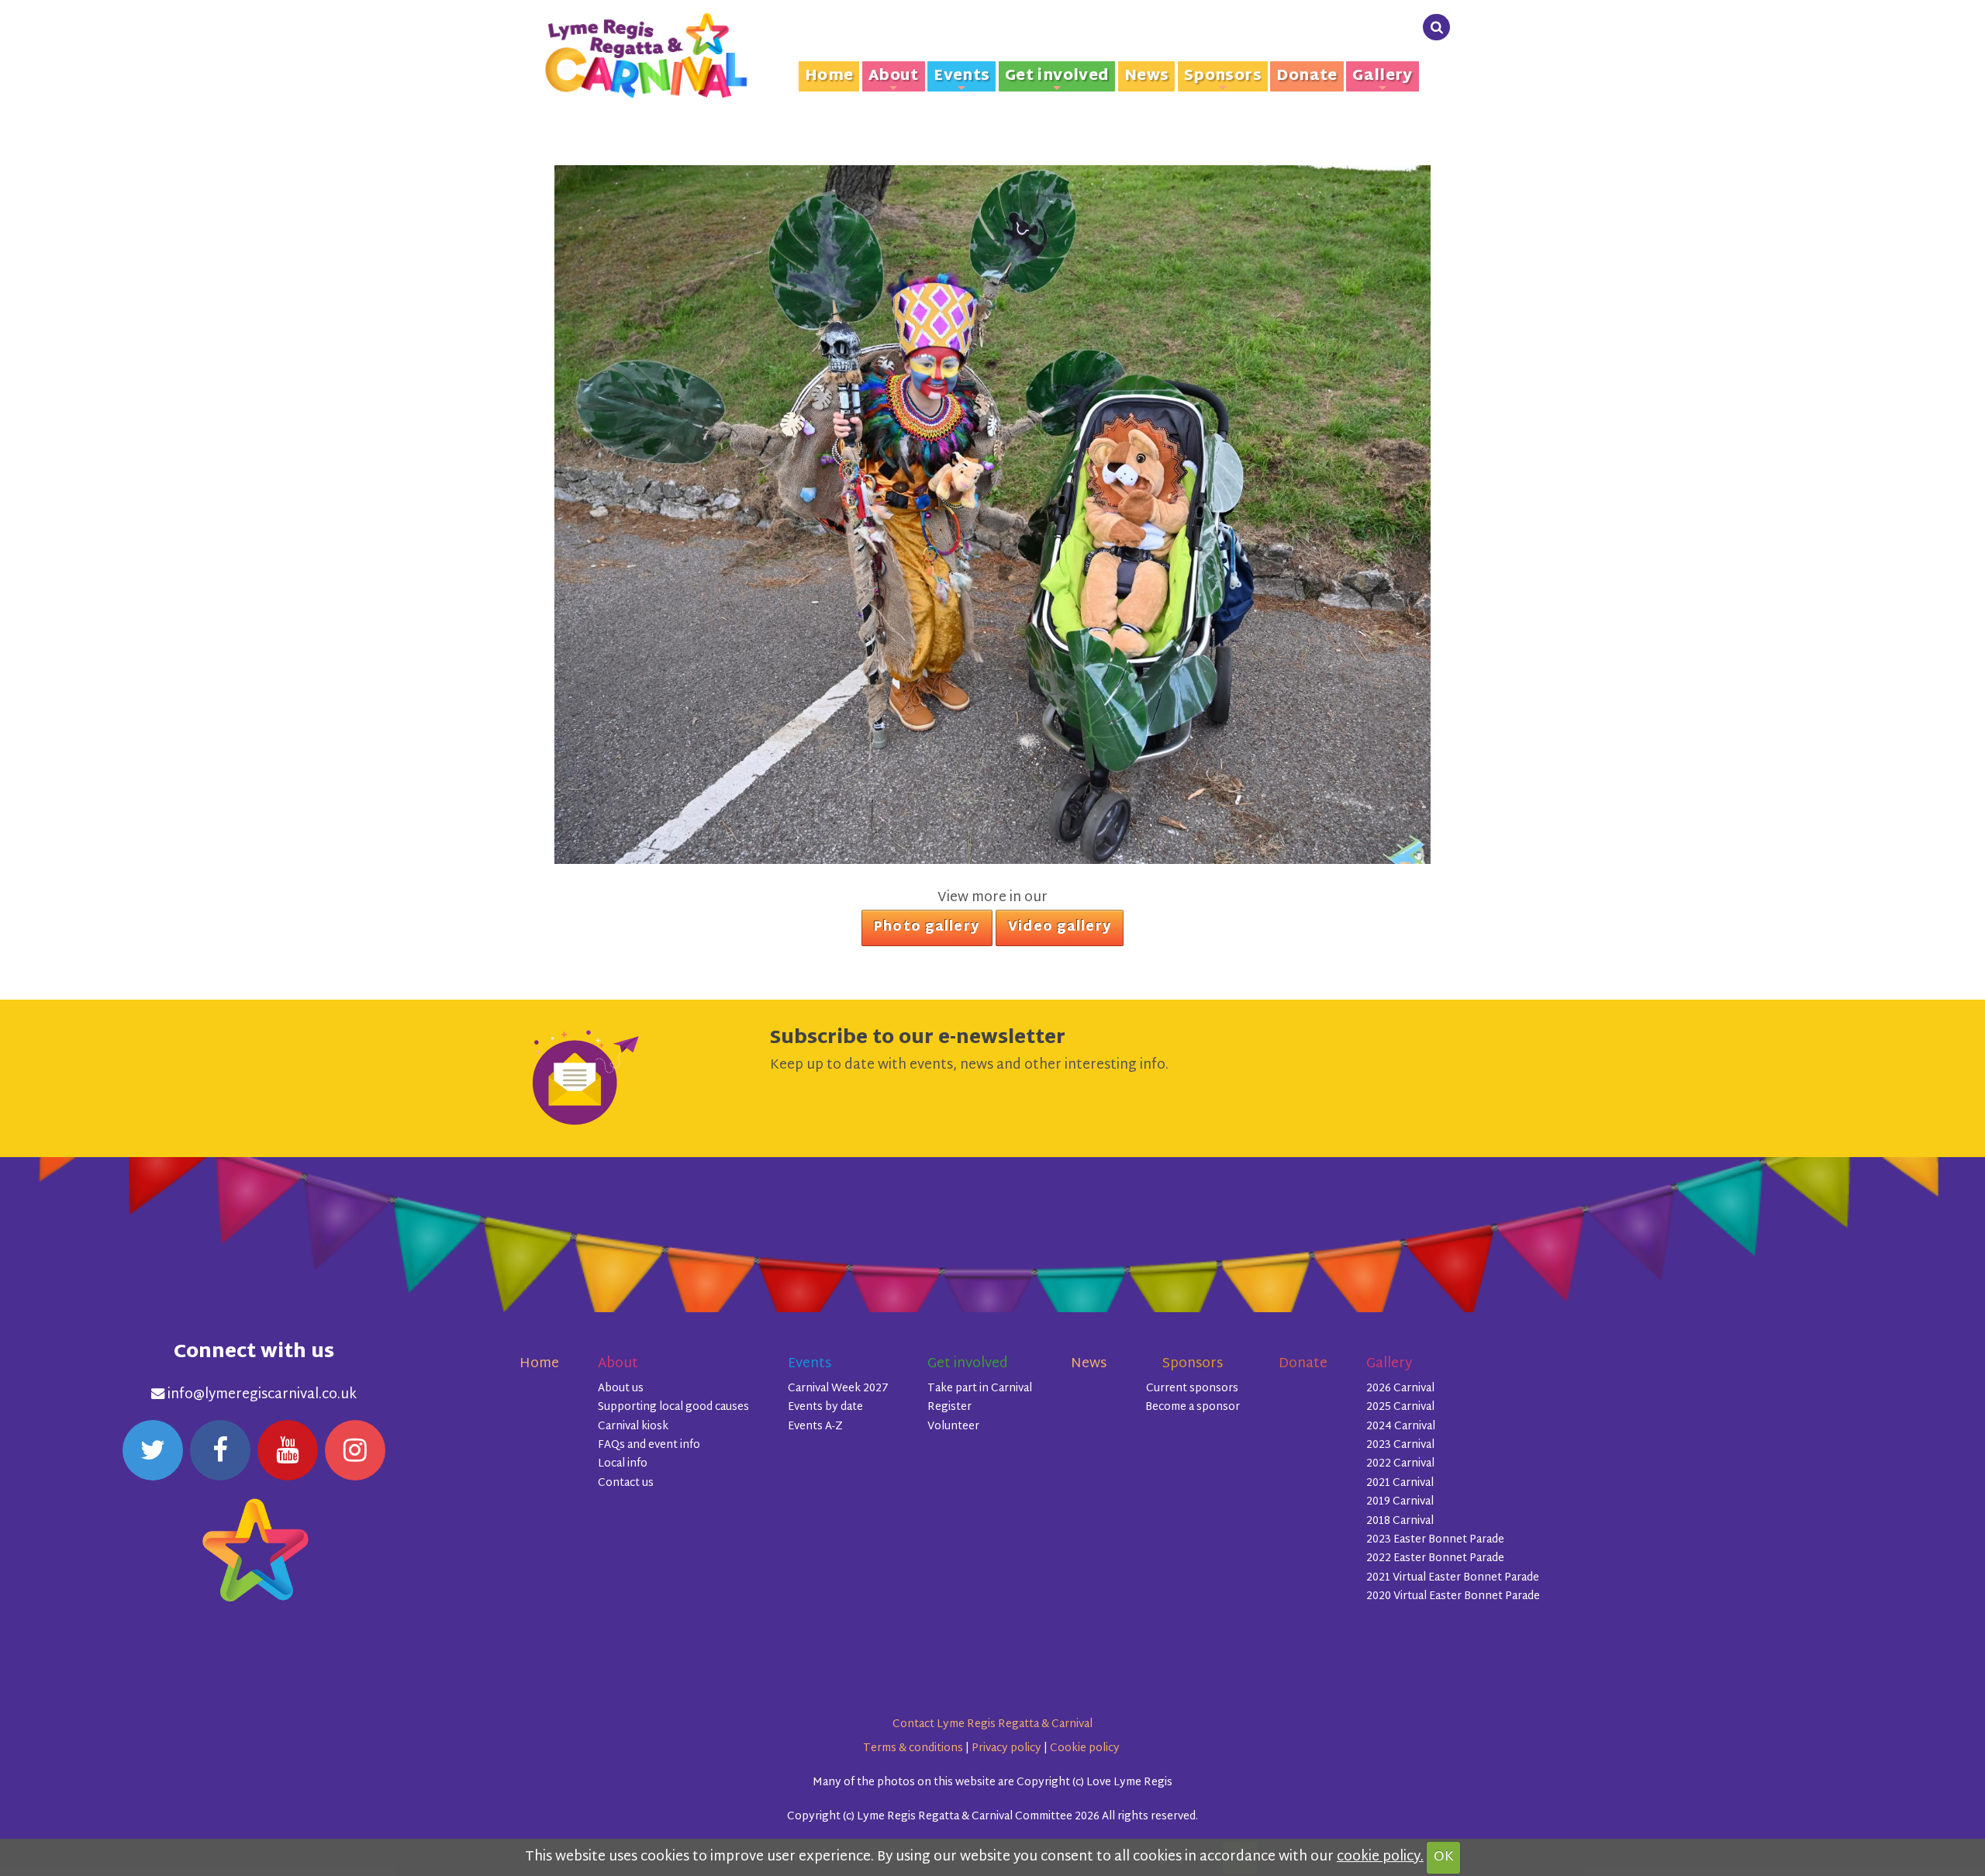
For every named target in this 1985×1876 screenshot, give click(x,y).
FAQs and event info (649, 1445)
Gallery (1383, 77)
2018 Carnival (1400, 1521)
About (894, 77)
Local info (623, 1464)
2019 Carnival (1400, 1502)
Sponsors (1223, 77)
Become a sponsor (1193, 1407)
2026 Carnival (1400, 1389)
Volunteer (953, 1427)
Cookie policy (1085, 1748)
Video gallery (1060, 928)
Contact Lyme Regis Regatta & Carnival (992, 1724)
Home (829, 76)
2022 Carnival (1400, 1464)
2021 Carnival (1400, 1483)
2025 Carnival (1400, 1407)
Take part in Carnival (980, 1389)
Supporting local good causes (673, 1407)
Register (949, 1407)
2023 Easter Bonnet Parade (1435, 1540)
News (1147, 76)
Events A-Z (815, 1427)
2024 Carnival (1401, 1427)
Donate (1307, 76)
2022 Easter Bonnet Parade (1435, 1558)
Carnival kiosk (633, 1427)
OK (1444, 1857)
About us (621, 1389)
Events (961, 77)
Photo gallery (927, 928)
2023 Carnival (1400, 1445)
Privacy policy (1006, 1748)
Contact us (626, 1483)
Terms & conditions (913, 1748)
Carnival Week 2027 (838, 1389)
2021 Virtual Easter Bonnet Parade (1453, 1578)
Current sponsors (1192, 1389)
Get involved (1057, 77)
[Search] (1436, 28)
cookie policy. (1380, 1857)
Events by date (825, 1407)
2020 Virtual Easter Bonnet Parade (1453, 1596)
